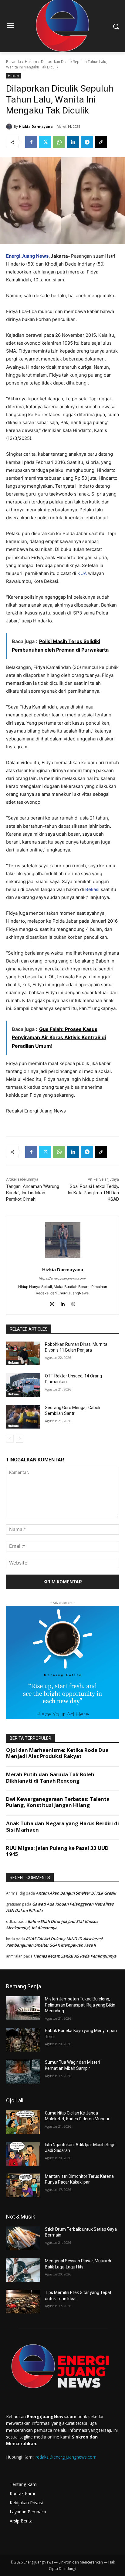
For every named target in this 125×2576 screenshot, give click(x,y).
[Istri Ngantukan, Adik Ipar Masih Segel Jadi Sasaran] (23, 2154)
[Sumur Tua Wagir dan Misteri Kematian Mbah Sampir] (23, 2071)
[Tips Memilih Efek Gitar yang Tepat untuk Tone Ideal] (23, 2302)
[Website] (73, 1303)
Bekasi (92, 889)
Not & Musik (21, 2217)
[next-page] (20, 1439)
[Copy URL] (101, 142)
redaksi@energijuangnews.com (66, 2457)
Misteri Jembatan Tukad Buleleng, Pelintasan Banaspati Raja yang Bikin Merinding (80, 2005)
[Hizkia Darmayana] (10, 127)
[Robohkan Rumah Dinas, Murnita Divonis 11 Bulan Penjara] (23, 1353)
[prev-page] (10, 1439)
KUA (82, 573)
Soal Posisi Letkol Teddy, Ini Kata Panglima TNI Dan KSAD (93, 1193)
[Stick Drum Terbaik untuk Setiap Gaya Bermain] (23, 2238)
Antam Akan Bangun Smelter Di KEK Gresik (76, 1893)
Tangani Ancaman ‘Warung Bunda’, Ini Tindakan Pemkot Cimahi (33, 1193)
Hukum (31, 62)
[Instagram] (52, 1303)
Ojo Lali (15, 2100)
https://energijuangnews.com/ (62, 1278)
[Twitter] (45, 142)
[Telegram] (87, 142)
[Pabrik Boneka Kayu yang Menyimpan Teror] (23, 2040)
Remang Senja (24, 1986)
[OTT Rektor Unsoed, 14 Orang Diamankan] (23, 1385)
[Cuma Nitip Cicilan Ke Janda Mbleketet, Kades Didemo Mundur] (23, 2122)
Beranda (14, 62)
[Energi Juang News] (62, 2367)
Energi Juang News (27, 256)
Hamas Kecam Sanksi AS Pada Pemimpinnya (75, 1956)
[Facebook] (31, 142)
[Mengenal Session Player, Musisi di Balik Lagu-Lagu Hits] (23, 2270)
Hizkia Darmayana (36, 126)
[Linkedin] (73, 142)
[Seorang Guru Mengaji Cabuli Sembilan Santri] (23, 1417)
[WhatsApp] (59, 142)
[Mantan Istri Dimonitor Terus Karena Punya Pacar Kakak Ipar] (23, 2185)
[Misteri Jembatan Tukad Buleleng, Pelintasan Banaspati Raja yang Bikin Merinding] (23, 2008)
